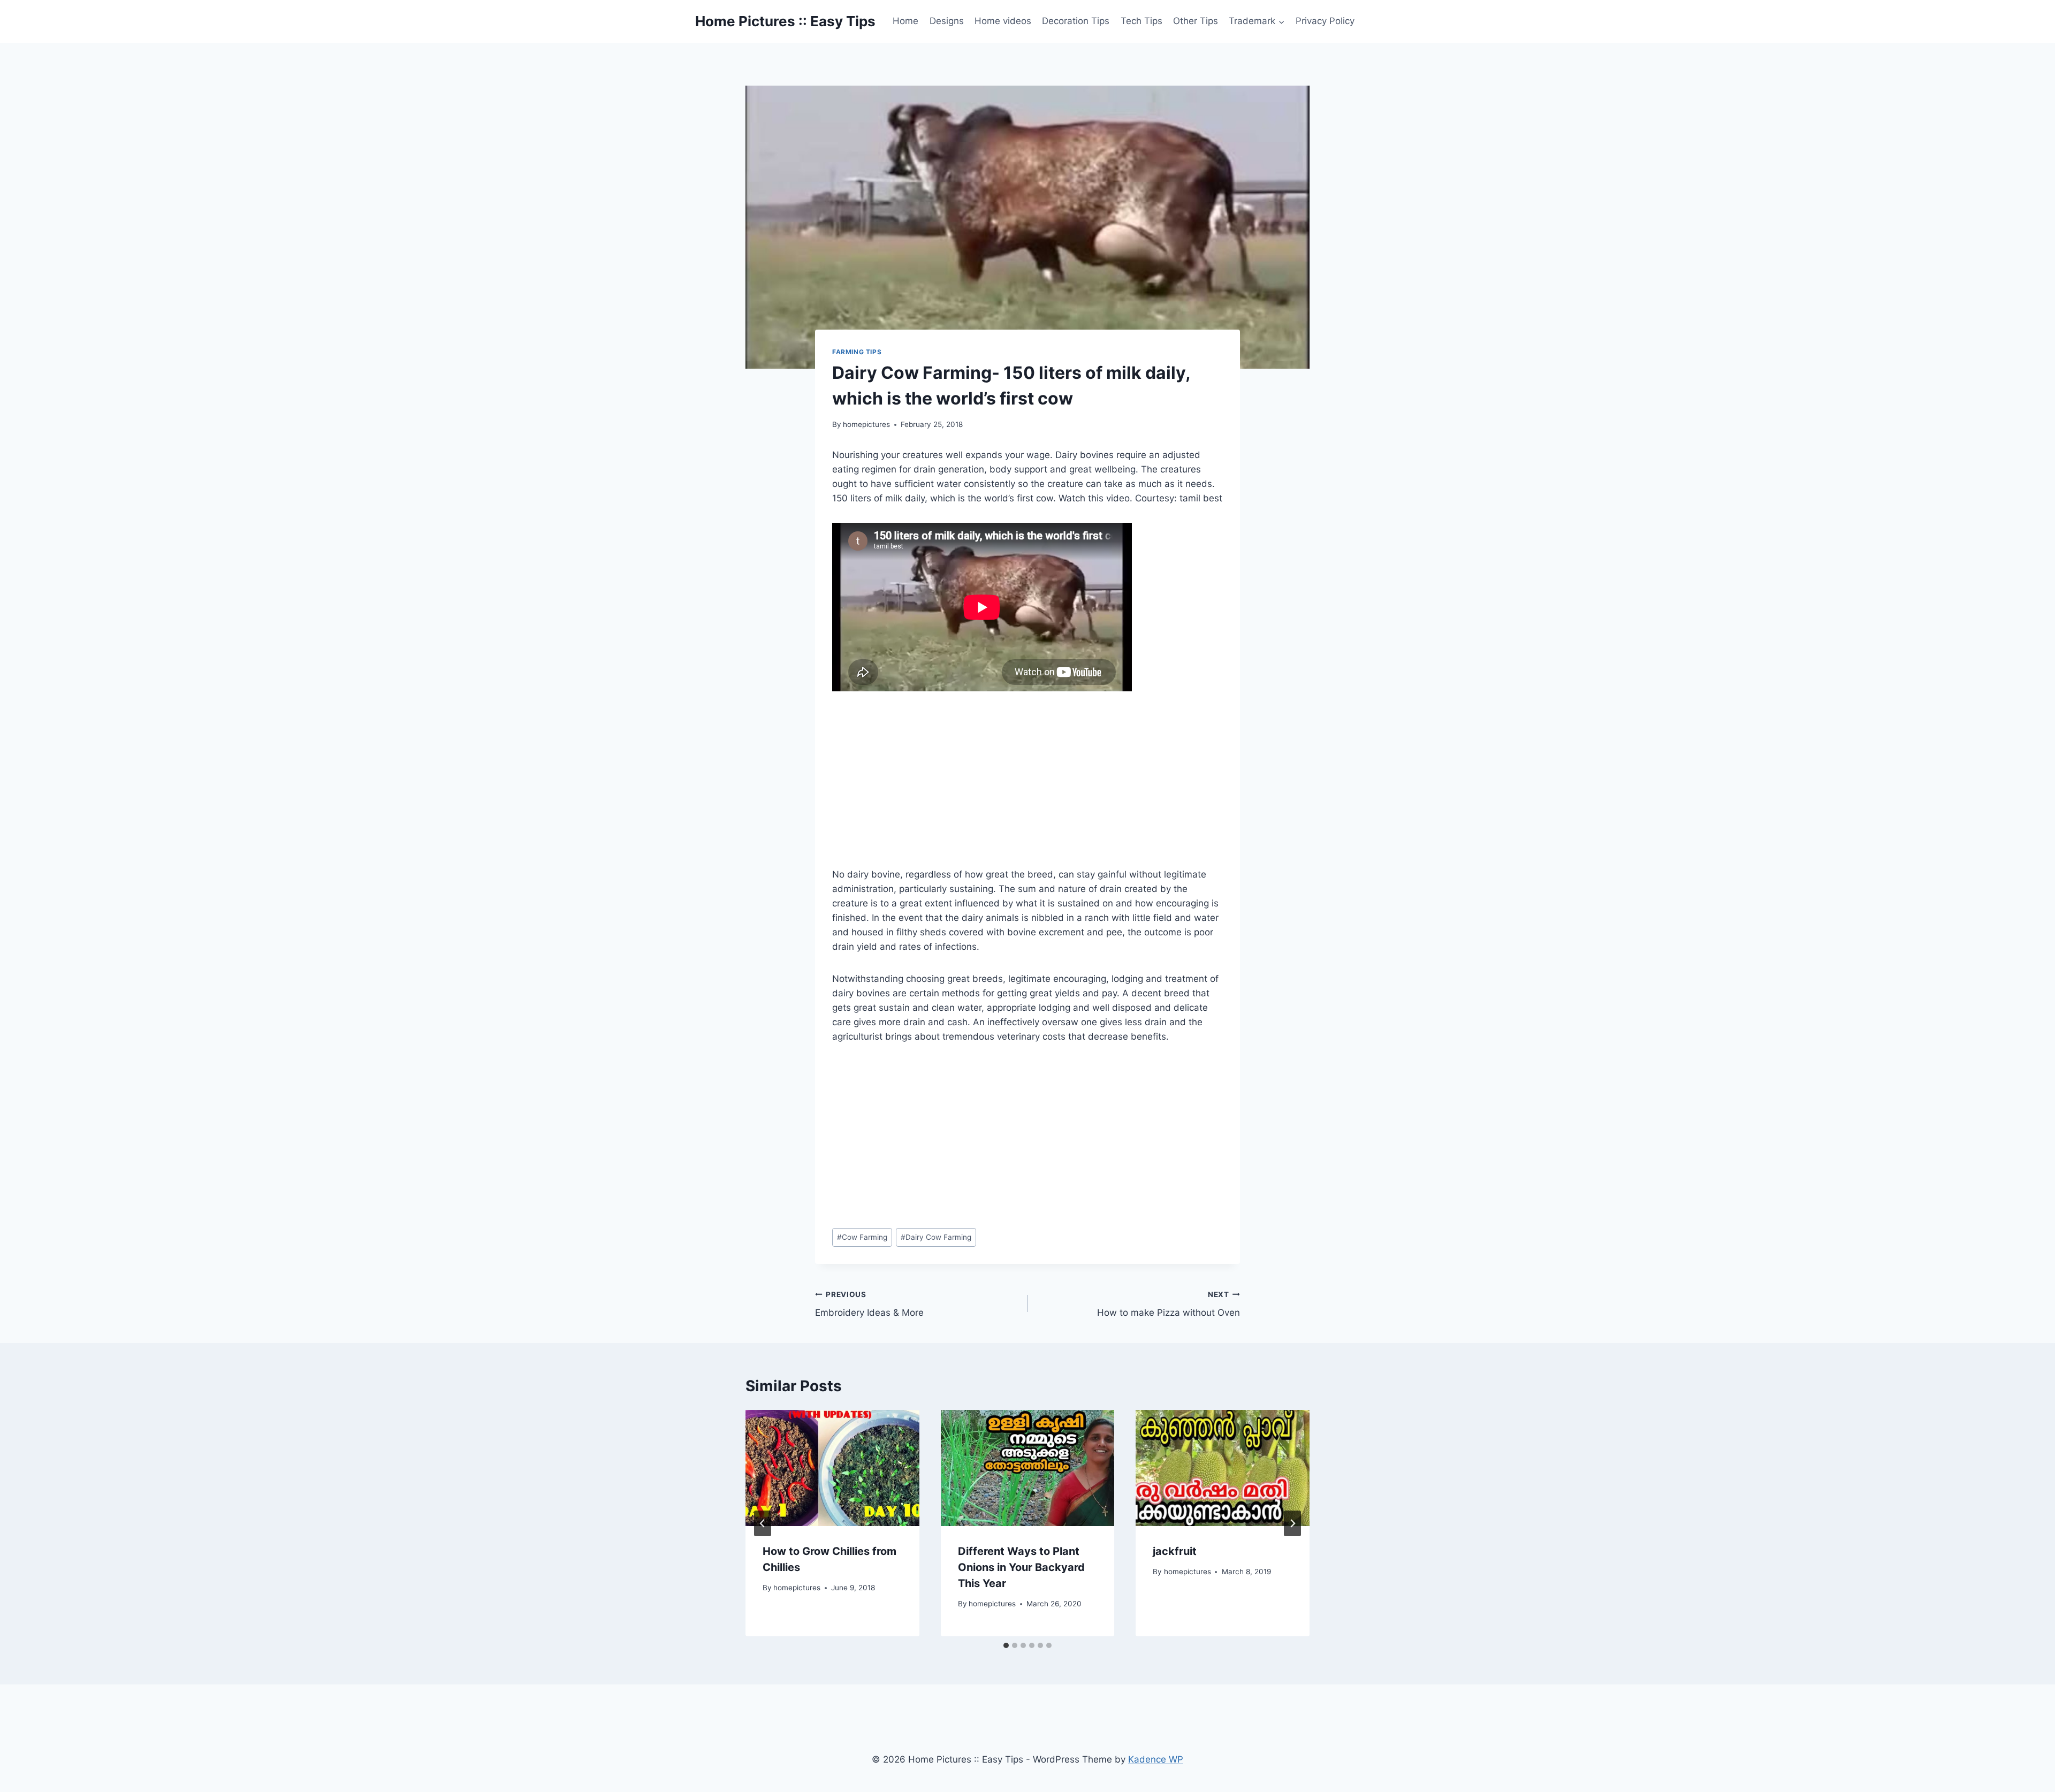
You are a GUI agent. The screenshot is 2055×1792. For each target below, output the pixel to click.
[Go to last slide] (763, 1523)
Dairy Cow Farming (936, 1237)
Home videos (1003, 21)
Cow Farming (862, 1237)
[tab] (1006, 1645)
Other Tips (1196, 21)
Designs (947, 21)
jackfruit (1175, 1551)
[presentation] (832, 1468)
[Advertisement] (1027, 788)
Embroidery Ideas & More (869, 1304)
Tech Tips (1141, 21)
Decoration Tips (1076, 21)
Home (905, 21)
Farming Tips (857, 352)
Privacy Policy (1325, 21)
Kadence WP (1156, 1759)
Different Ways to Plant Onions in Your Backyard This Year (1021, 1567)
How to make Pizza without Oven (1169, 1304)
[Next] (1292, 1523)
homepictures (866, 424)
